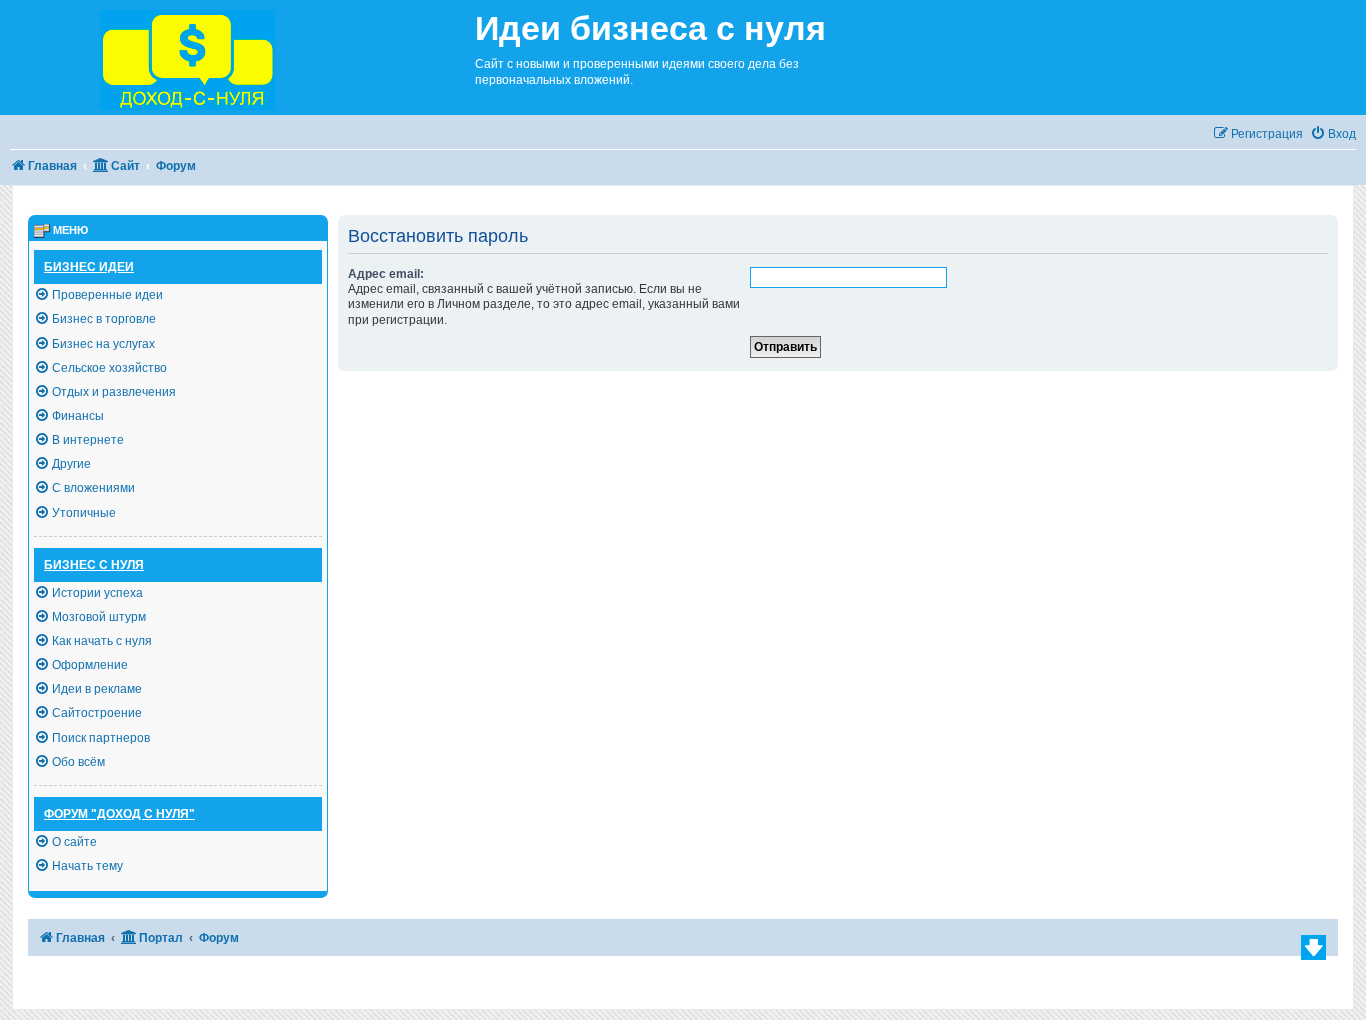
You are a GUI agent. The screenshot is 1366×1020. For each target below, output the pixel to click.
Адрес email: (386, 274)
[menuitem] (1333, 134)
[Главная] (237, 57)
